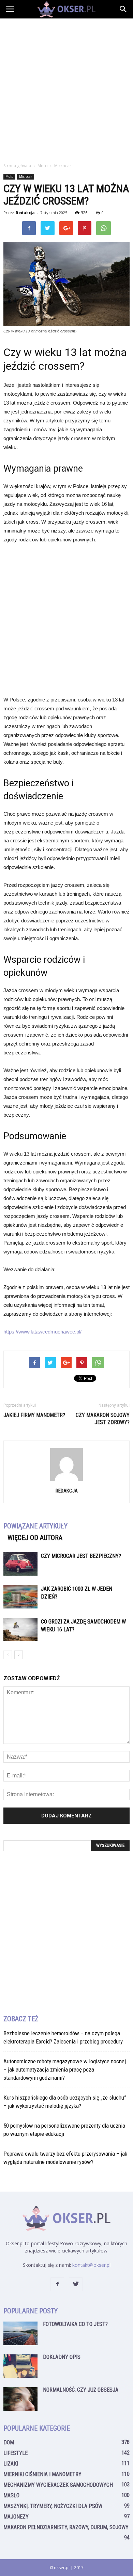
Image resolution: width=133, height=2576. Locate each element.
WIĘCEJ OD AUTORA (35, 1538)
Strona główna (17, 166)
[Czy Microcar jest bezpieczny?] (20, 1564)
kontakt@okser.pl (91, 2265)
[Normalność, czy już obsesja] (20, 2399)
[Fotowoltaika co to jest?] (20, 2333)
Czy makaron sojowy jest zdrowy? (103, 1419)
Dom (9, 2442)
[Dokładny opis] (20, 2366)
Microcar (26, 176)
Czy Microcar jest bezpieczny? (81, 1556)
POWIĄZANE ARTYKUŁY (35, 1526)
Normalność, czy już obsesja (81, 2390)
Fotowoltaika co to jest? (75, 2324)
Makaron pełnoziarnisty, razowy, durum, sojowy (66, 2527)
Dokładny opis (62, 2357)
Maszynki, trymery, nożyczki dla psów (53, 2506)
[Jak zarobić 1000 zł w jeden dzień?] (20, 1597)
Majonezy (16, 2517)
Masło (11, 2495)
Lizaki (11, 2464)
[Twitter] (76, 2284)
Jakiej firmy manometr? (34, 1415)
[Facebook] (57, 2284)
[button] (123, 9)
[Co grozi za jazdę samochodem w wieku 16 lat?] (20, 1629)
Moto (9, 176)
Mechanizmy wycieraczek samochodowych (58, 2485)
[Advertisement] (66, 89)
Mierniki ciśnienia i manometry (42, 2474)
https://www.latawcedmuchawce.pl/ (42, 1332)
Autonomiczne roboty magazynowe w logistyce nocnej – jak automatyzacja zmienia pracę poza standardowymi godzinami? (65, 2069)
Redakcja (25, 213)
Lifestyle (16, 2453)
